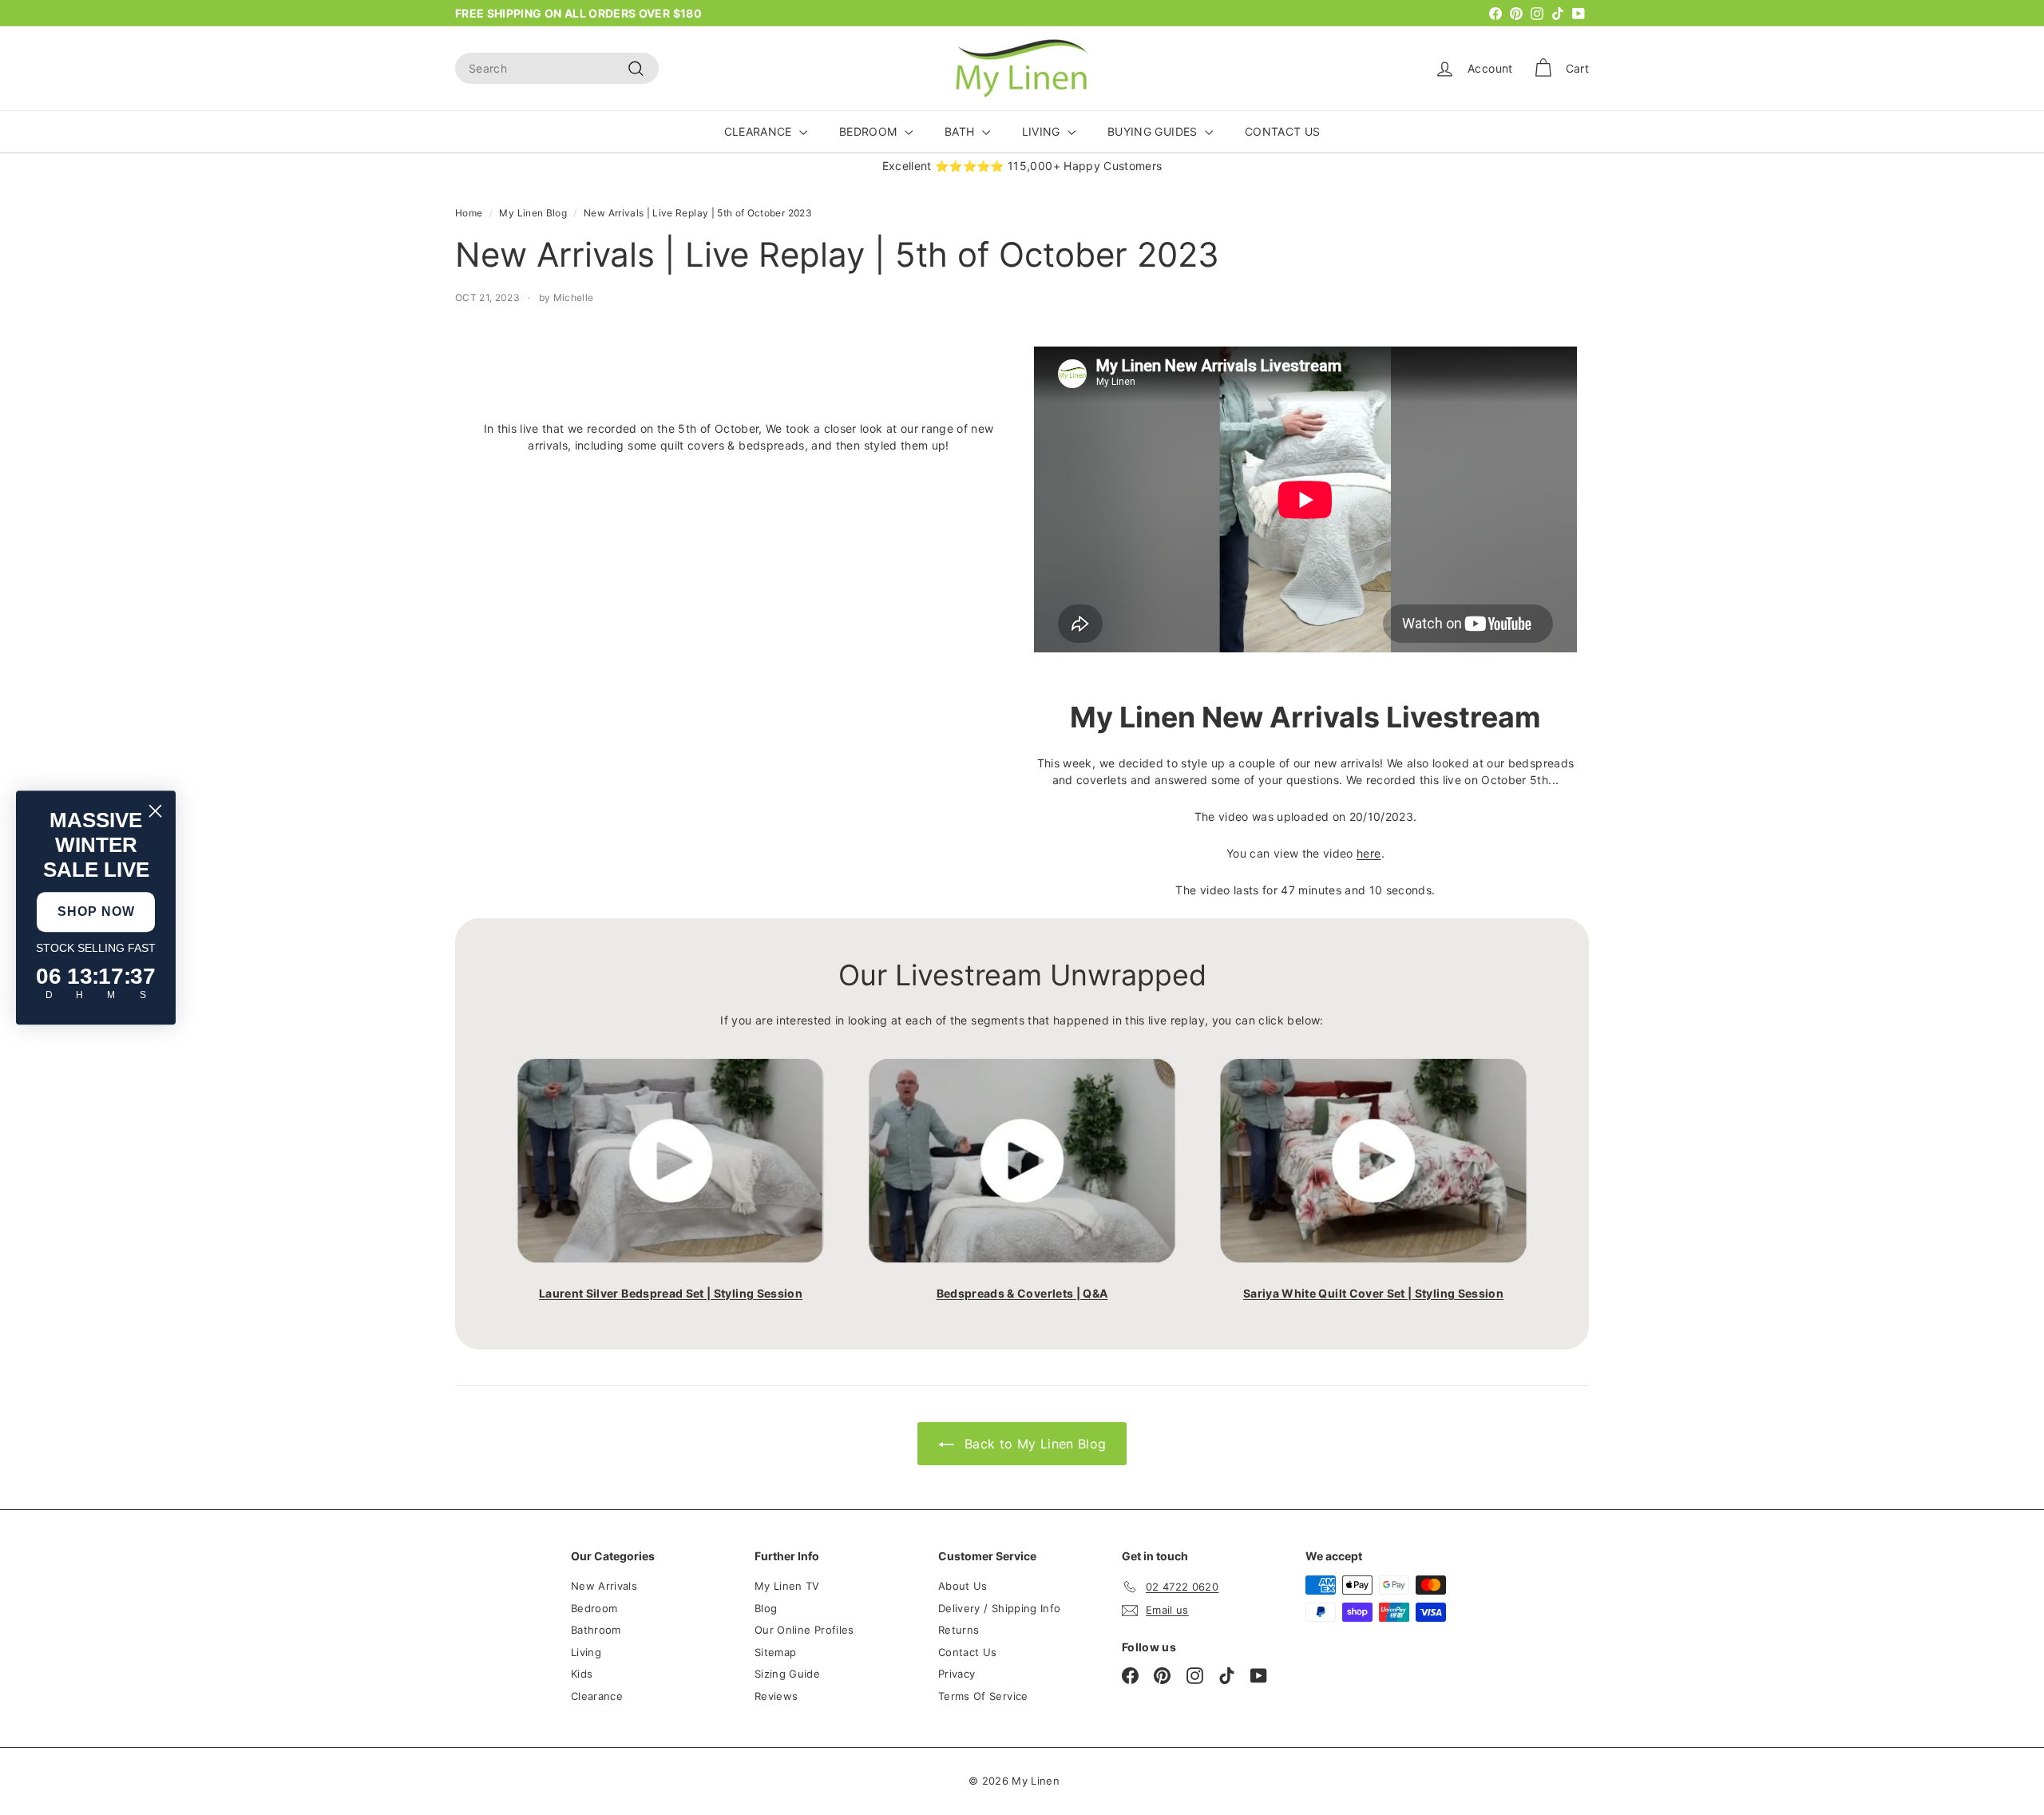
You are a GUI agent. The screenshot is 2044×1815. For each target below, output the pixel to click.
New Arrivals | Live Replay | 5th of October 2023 (698, 213)
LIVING (1043, 131)
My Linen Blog (533, 213)
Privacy (957, 1674)
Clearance (597, 1696)
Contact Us (968, 1652)
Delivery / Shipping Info (999, 1608)
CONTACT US (1283, 131)
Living (586, 1652)
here (1369, 853)
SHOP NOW (96, 911)
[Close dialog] (155, 811)
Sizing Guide (787, 1674)
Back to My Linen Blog (1034, 1444)
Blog (766, 1608)
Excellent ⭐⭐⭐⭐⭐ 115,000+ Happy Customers (1022, 166)
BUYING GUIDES (1154, 131)
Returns (959, 1630)
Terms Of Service (983, 1696)
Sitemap (775, 1652)
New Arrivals (604, 1586)
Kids (582, 1674)
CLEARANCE (760, 131)
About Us (963, 1586)
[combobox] (557, 68)
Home (469, 213)
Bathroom (596, 1630)
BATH (961, 131)
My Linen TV (787, 1586)
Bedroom (594, 1608)
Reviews (776, 1696)
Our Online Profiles (804, 1630)
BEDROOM (870, 131)
